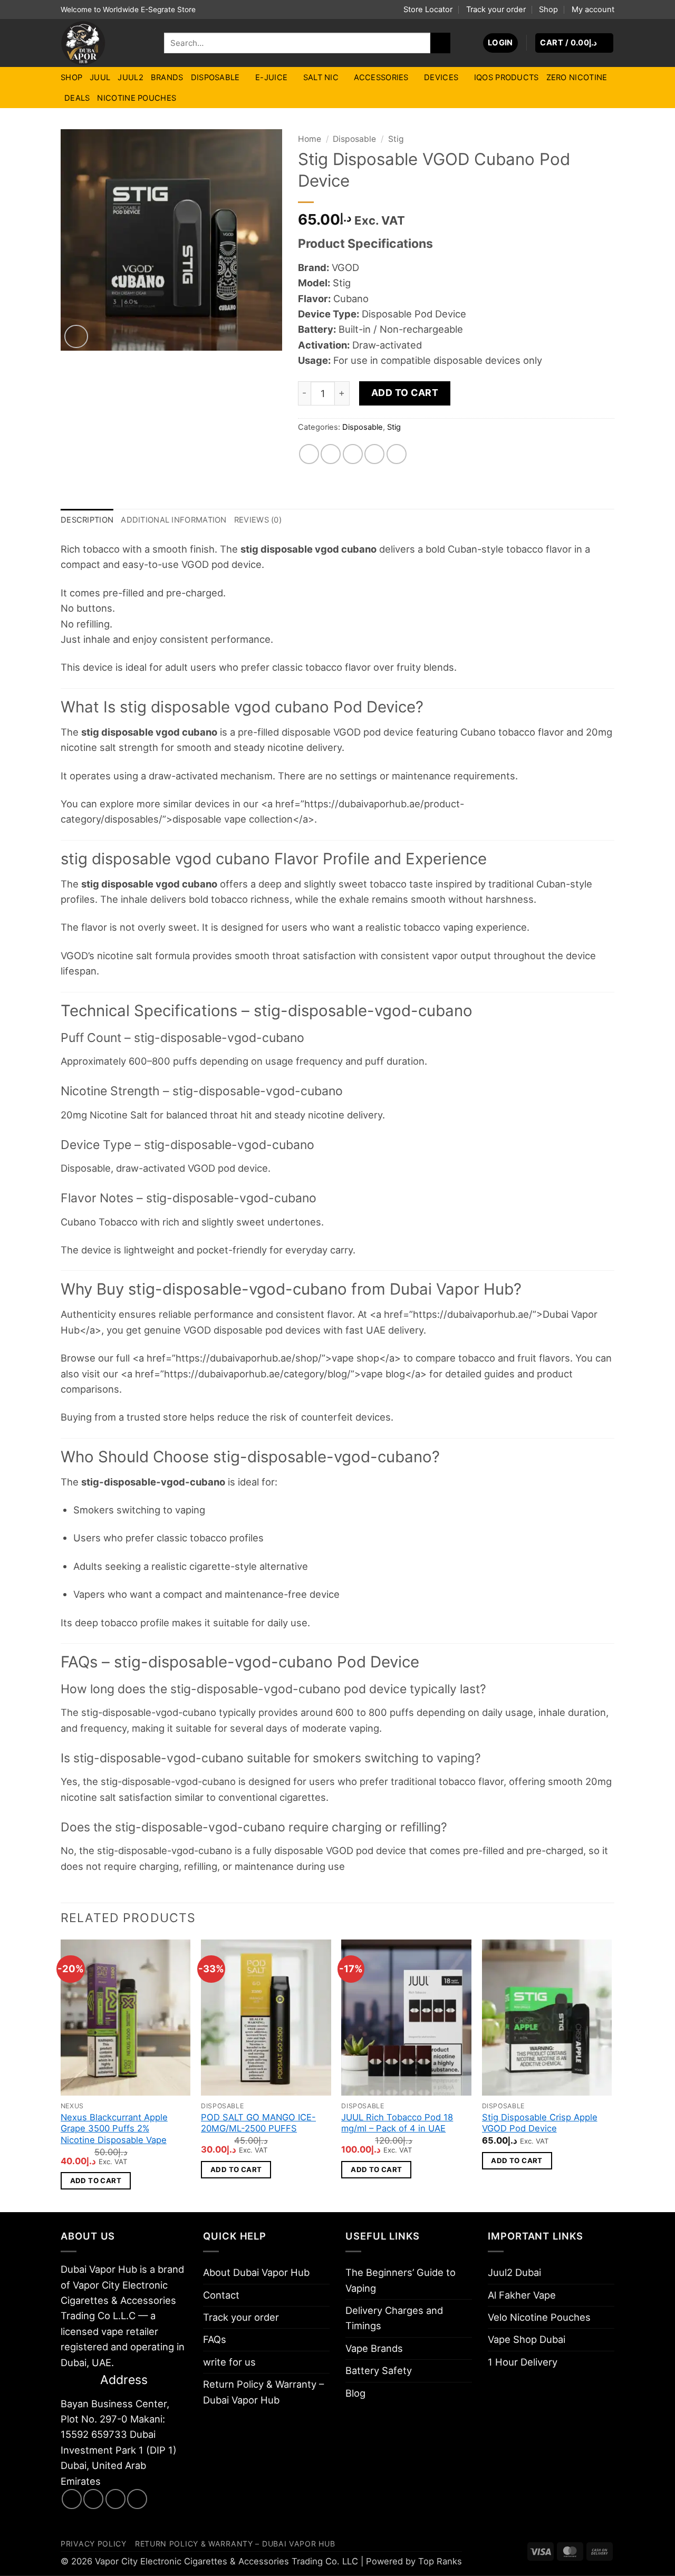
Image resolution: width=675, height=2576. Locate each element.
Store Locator (428, 9)
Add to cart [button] (96, 2181)
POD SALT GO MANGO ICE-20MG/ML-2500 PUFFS (258, 2123)
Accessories (381, 78)
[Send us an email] (115, 2499)
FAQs (215, 2339)
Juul (100, 78)
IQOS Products (507, 78)
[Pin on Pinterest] (374, 454)
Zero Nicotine (577, 78)
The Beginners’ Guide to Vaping (401, 2280)
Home (310, 139)
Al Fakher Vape (522, 2295)
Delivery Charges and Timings (394, 2318)
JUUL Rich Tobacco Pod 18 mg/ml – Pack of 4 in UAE (397, 2123)
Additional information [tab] (173, 520)
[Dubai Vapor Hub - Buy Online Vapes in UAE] (104, 43)
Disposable (215, 78)
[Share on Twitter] (331, 454)
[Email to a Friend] (353, 454)
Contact (221, 2295)
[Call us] (137, 2499)
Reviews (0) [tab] (258, 520)
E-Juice (271, 78)
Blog (355, 2393)
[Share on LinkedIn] (397, 454)
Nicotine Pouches (137, 98)
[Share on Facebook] (309, 454)
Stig (396, 139)
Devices (441, 78)
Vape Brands (374, 2348)
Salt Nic (321, 78)
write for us (229, 2362)
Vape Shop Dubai (527, 2339)
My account (593, 9)
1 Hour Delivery (523, 2362)
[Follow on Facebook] (72, 2499)
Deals (77, 98)
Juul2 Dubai (514, 2272)
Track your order (496, 9)
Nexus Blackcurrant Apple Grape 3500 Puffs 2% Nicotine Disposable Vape (114, 2129)
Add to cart (405, 393)
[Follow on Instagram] (93, 2499)
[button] (500, 43)
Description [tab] (87, 520)
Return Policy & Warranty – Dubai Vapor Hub (263, 2392)
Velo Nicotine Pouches (539, 2317)
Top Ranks (440, 2561)
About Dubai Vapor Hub (256, 2272)
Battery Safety (379, 2370)
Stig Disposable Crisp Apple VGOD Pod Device (540, 2123)
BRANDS (167, 78)
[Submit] (440, 43)
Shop (548, 9)
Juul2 (130, 78)
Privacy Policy (94, 2544)
